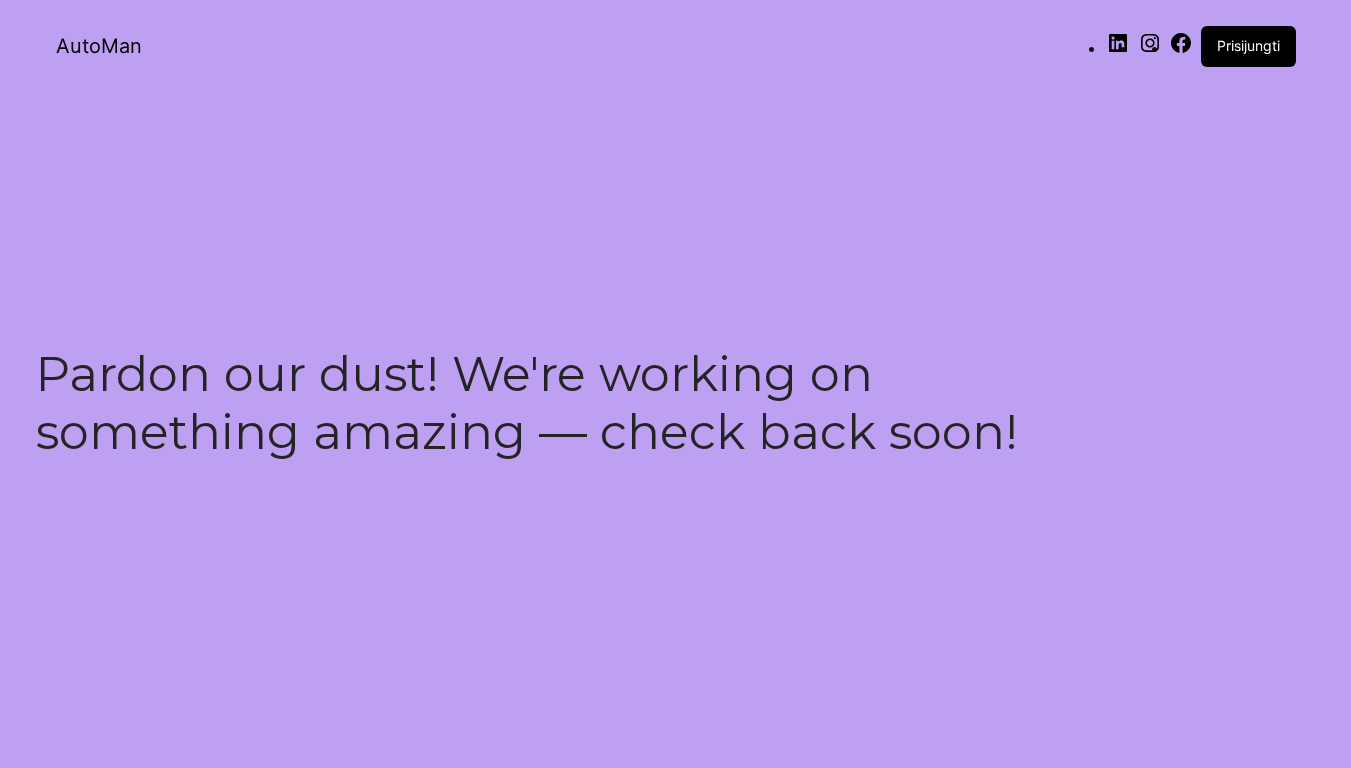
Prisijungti (1248, 45)
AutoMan (99, 46)
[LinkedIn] (1118, 49)
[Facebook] (1181, 49)
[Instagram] (1150, 49)
